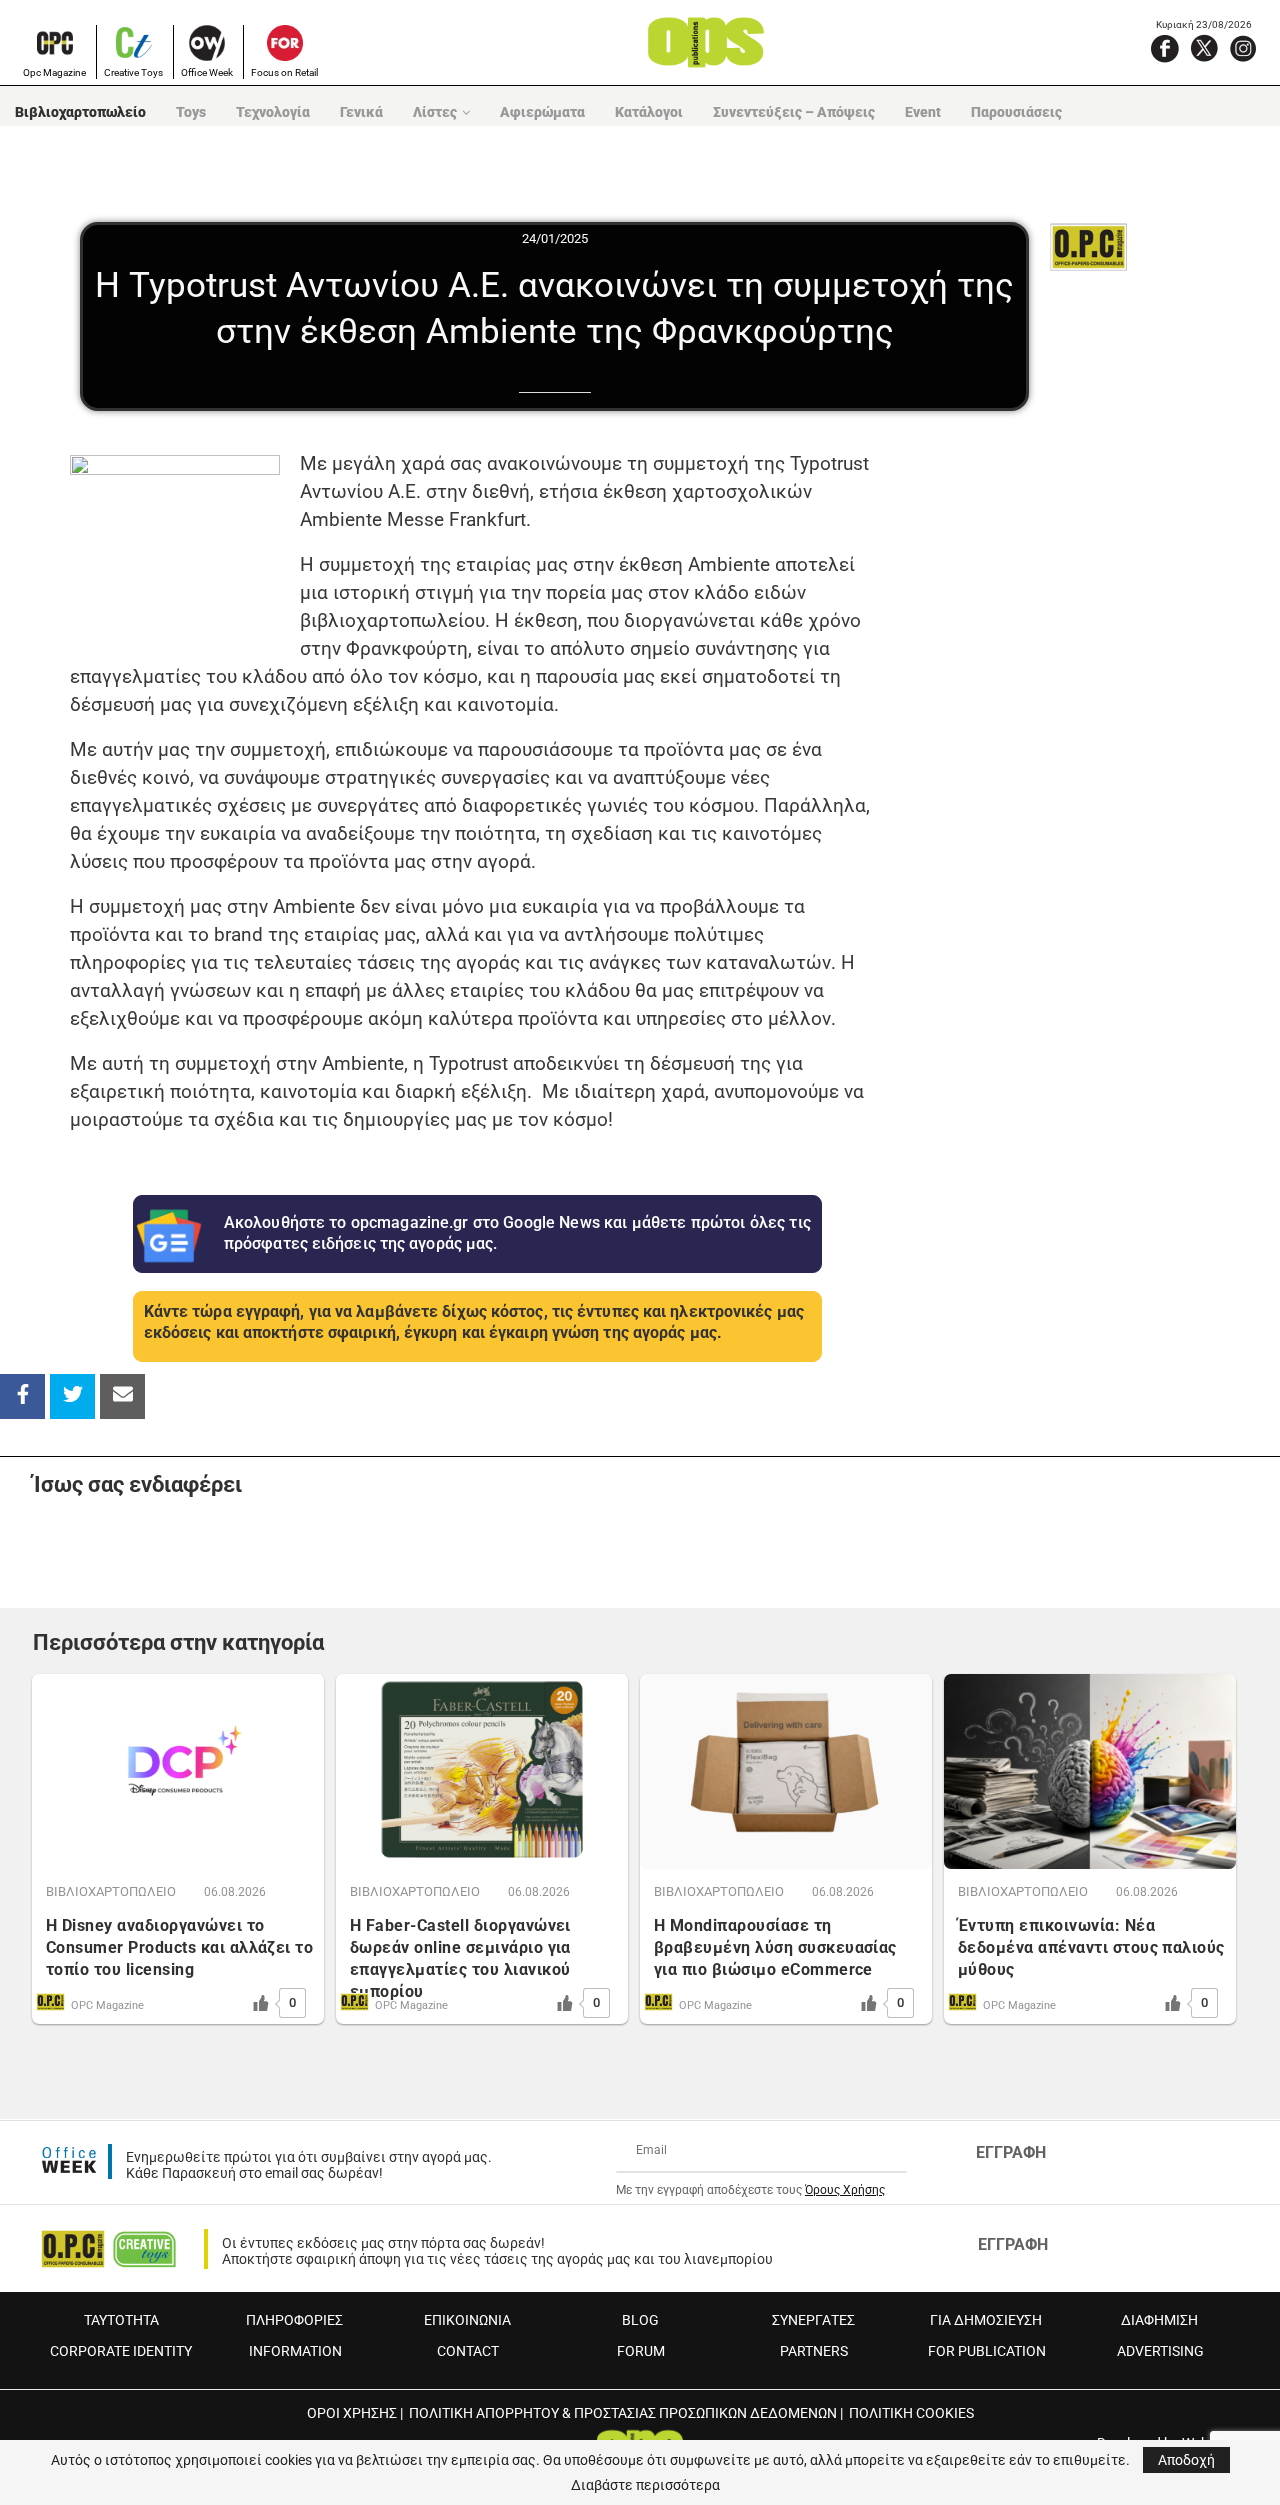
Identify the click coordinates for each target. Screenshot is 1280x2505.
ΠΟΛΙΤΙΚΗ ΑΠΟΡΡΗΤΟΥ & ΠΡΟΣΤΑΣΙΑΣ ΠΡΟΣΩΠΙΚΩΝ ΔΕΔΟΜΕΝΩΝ (623, 2413)
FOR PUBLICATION (987, 2351)
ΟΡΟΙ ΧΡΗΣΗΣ (352, 2413)
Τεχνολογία (273, 112)
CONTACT (468, 2351)
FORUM (641, 2351)
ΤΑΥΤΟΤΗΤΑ (121, 2320)
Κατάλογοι (649, 112)
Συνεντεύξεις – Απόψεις (794, 112)
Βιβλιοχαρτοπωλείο (80, 112)
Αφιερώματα (542, 112)
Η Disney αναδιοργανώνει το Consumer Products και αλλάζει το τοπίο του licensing (179, 1947)
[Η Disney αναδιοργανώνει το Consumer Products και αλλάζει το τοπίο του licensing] (178, 1771)
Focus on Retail (284, 72)
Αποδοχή (1186, 2460)
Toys (191, 112)
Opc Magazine (54, 72)
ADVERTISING (1160, 2351)
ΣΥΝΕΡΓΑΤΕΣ (813, 2320)
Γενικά (361, 112)
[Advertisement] (1071, 733)
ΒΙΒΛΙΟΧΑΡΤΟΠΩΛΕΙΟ (111, 1891)
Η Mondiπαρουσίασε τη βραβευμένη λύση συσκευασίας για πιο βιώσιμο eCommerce (775, 1947)
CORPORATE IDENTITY (121, 2351)
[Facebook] (1165, 48)
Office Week (207, 72)
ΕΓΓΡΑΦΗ (1011, 2152)
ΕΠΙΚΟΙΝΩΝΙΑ (467, 2320)
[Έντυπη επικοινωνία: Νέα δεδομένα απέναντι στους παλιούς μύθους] (1090, 1771)
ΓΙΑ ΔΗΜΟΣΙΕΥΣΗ (986, 2320)
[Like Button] (261, 2003)
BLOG (640, 2320)
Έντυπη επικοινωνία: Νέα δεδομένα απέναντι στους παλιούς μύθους (1091, 1947)
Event (923, 112)
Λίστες (435, 112)
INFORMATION (295, 2351)
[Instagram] (1243, 48)
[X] (1204, 48)
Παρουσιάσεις (1016, 112)
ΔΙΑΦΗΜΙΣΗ (1159, 2320)
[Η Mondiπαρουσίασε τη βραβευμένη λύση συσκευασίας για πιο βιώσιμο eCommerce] (786, 1771)
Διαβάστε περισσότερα (645, 2485)
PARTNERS (814, 2351)
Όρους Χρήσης (845, 2190)
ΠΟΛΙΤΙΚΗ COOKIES (911, 2413)
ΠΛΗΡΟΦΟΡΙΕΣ (294, 2320)
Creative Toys (133, 72)
